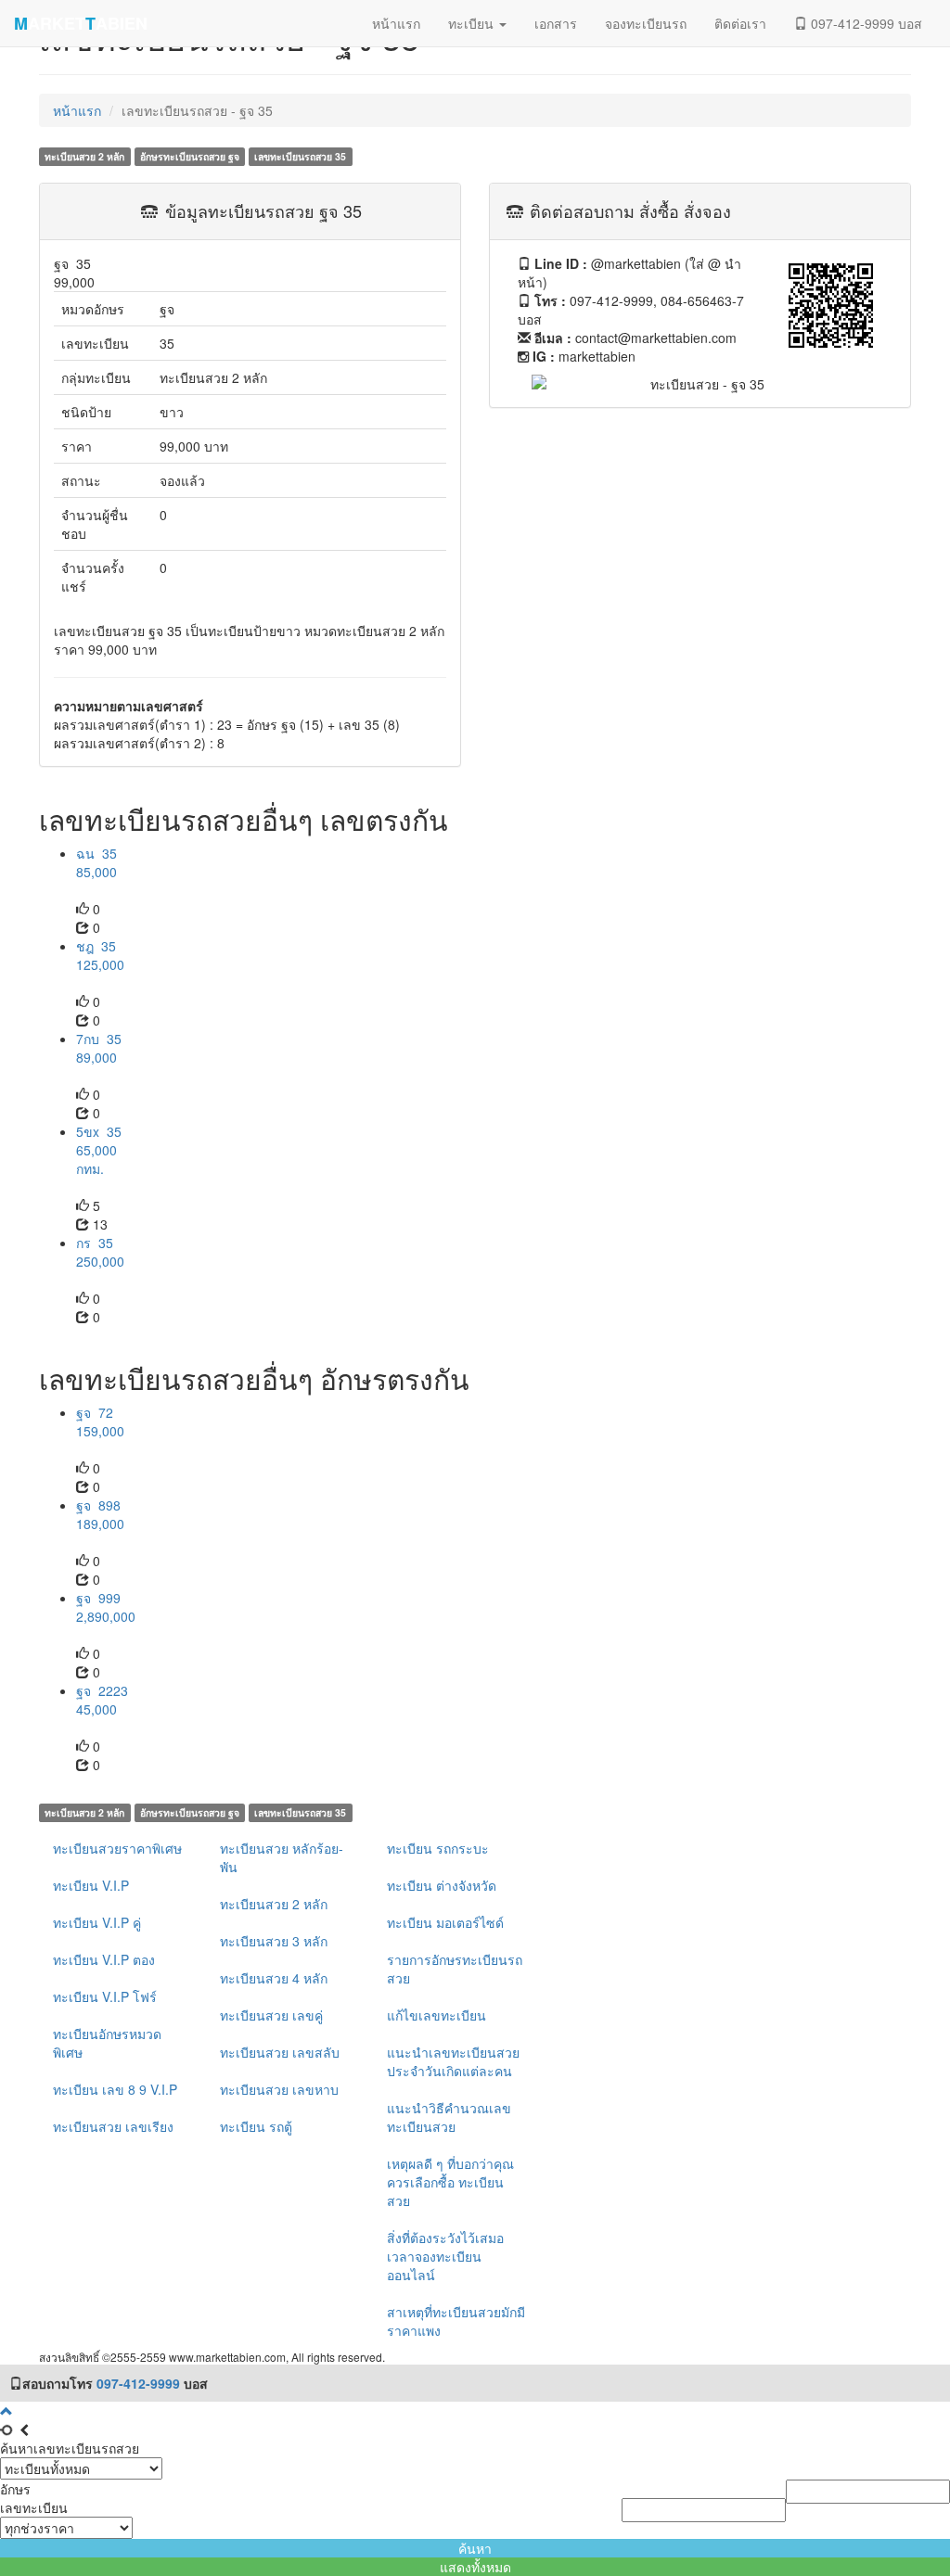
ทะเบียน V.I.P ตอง (104, 1959)
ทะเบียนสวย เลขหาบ (279, 2089)
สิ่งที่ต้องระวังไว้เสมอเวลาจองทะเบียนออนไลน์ (445, 2256)
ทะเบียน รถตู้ (256, 2126)
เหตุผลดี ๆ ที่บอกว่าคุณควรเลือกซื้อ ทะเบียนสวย (450, 2182)
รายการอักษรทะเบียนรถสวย (455, 1969)
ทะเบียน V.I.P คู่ (97, 1922)
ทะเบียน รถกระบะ (438, 1848)
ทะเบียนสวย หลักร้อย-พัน (282, 1857)
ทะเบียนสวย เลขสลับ (280, 2052)
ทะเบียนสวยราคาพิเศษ (117, 1848)
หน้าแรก (77, 110)
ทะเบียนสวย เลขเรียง (113, 2126)
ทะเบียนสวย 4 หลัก (274, 1978)
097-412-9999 (138, 2383)
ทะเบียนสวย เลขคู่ (271, 2015)
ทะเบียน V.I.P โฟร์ (105, 1996)
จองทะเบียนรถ (646, 23)
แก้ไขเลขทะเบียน (436, 2015)
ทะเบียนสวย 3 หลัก (274, 1941)
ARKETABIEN (81, 23)
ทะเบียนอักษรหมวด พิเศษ (107, 2043)
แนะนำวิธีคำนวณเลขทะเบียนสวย (449, 2117)
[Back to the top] (6, 2411)
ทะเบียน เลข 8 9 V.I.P (115, 2089)
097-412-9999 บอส (865, 23)
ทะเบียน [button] (473, 23)
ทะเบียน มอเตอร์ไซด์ (445, 1922)
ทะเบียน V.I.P (91, 1885)
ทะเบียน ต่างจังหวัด (442, 1885)
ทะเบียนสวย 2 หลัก (274, 1904)
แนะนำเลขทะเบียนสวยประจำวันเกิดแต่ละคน (453, 2061)
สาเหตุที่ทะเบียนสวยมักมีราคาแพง (456, 2321)
